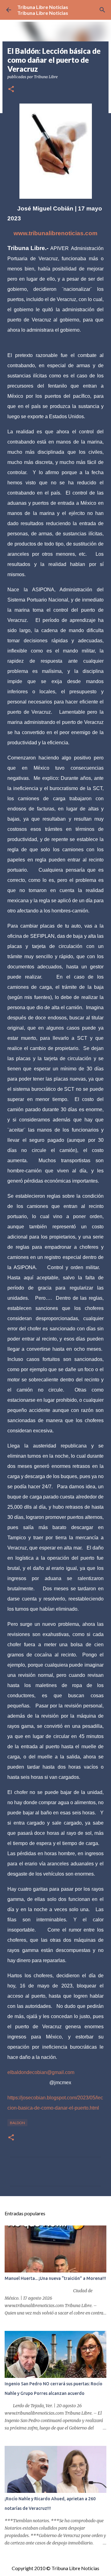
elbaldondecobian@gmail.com (41, 2072)
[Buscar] (102, 10)
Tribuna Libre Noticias (43, 7)
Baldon (17, 2123)
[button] (11, 89)
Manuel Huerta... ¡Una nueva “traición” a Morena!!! (55, 2278)
